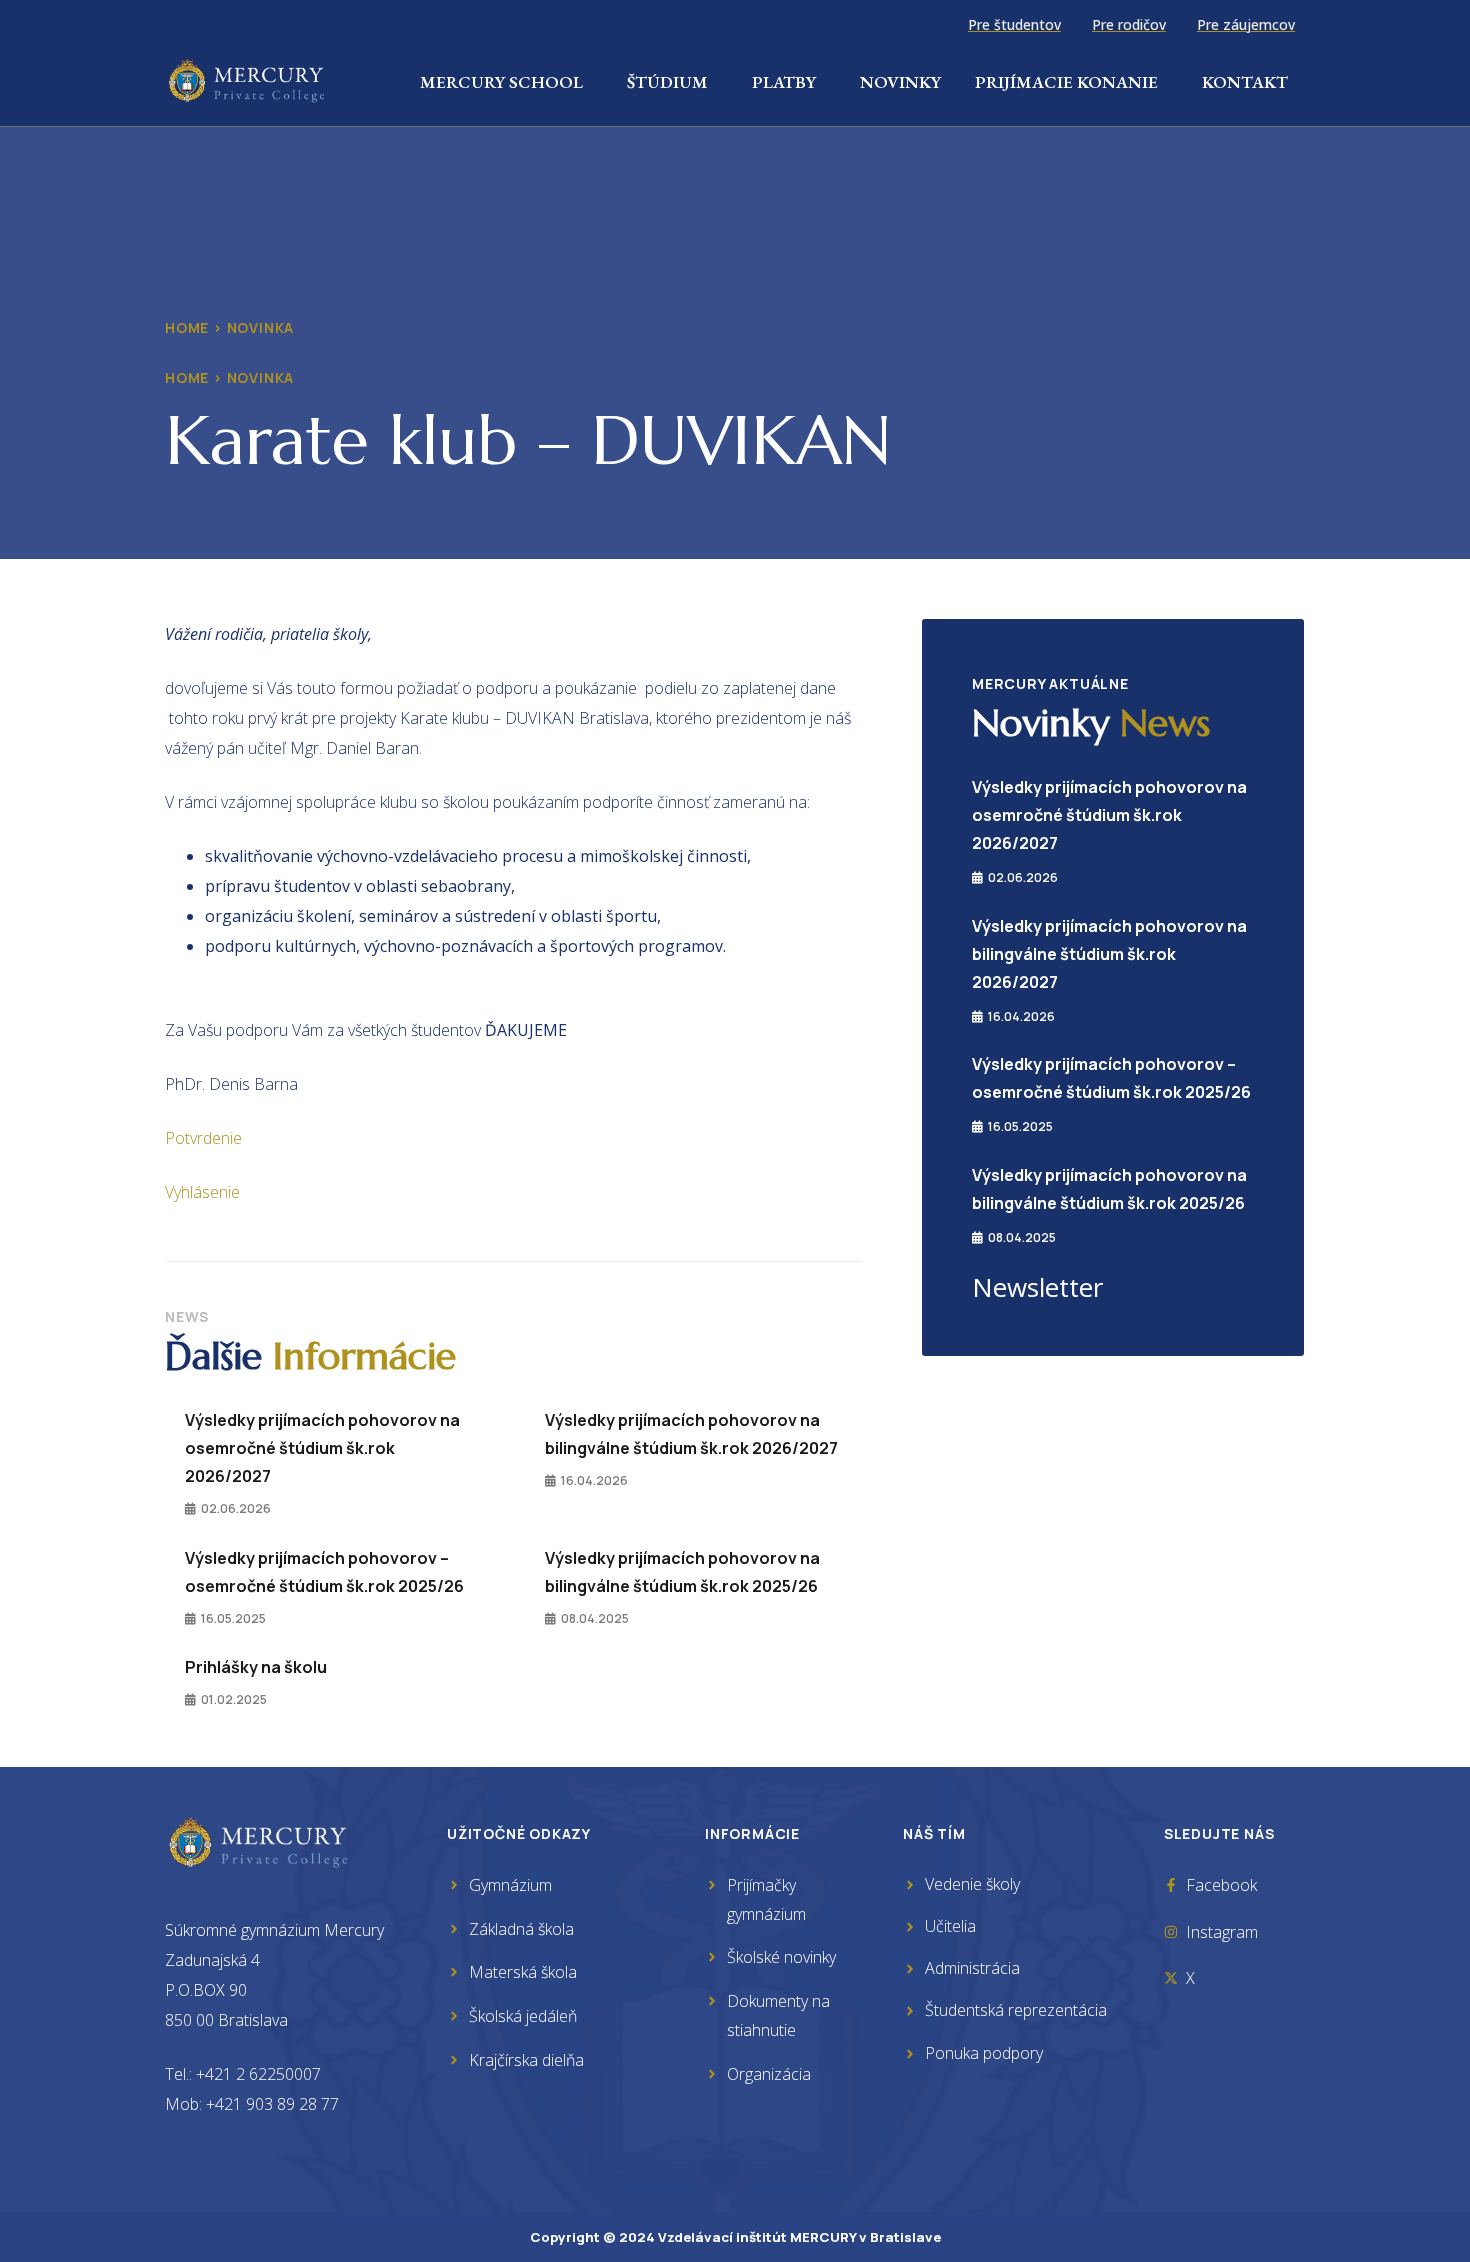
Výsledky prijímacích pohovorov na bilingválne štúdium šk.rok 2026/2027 (1109, 954)
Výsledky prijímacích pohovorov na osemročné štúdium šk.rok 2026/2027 (322, 1448)
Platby (784, 82)
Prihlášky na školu (256, 1667)
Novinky (900, 82)
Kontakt (1245, 82)
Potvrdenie (203, 1138)
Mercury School (501, 82)
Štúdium (667, 82)
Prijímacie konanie (1066, 82)
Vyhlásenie (202, 1192)
